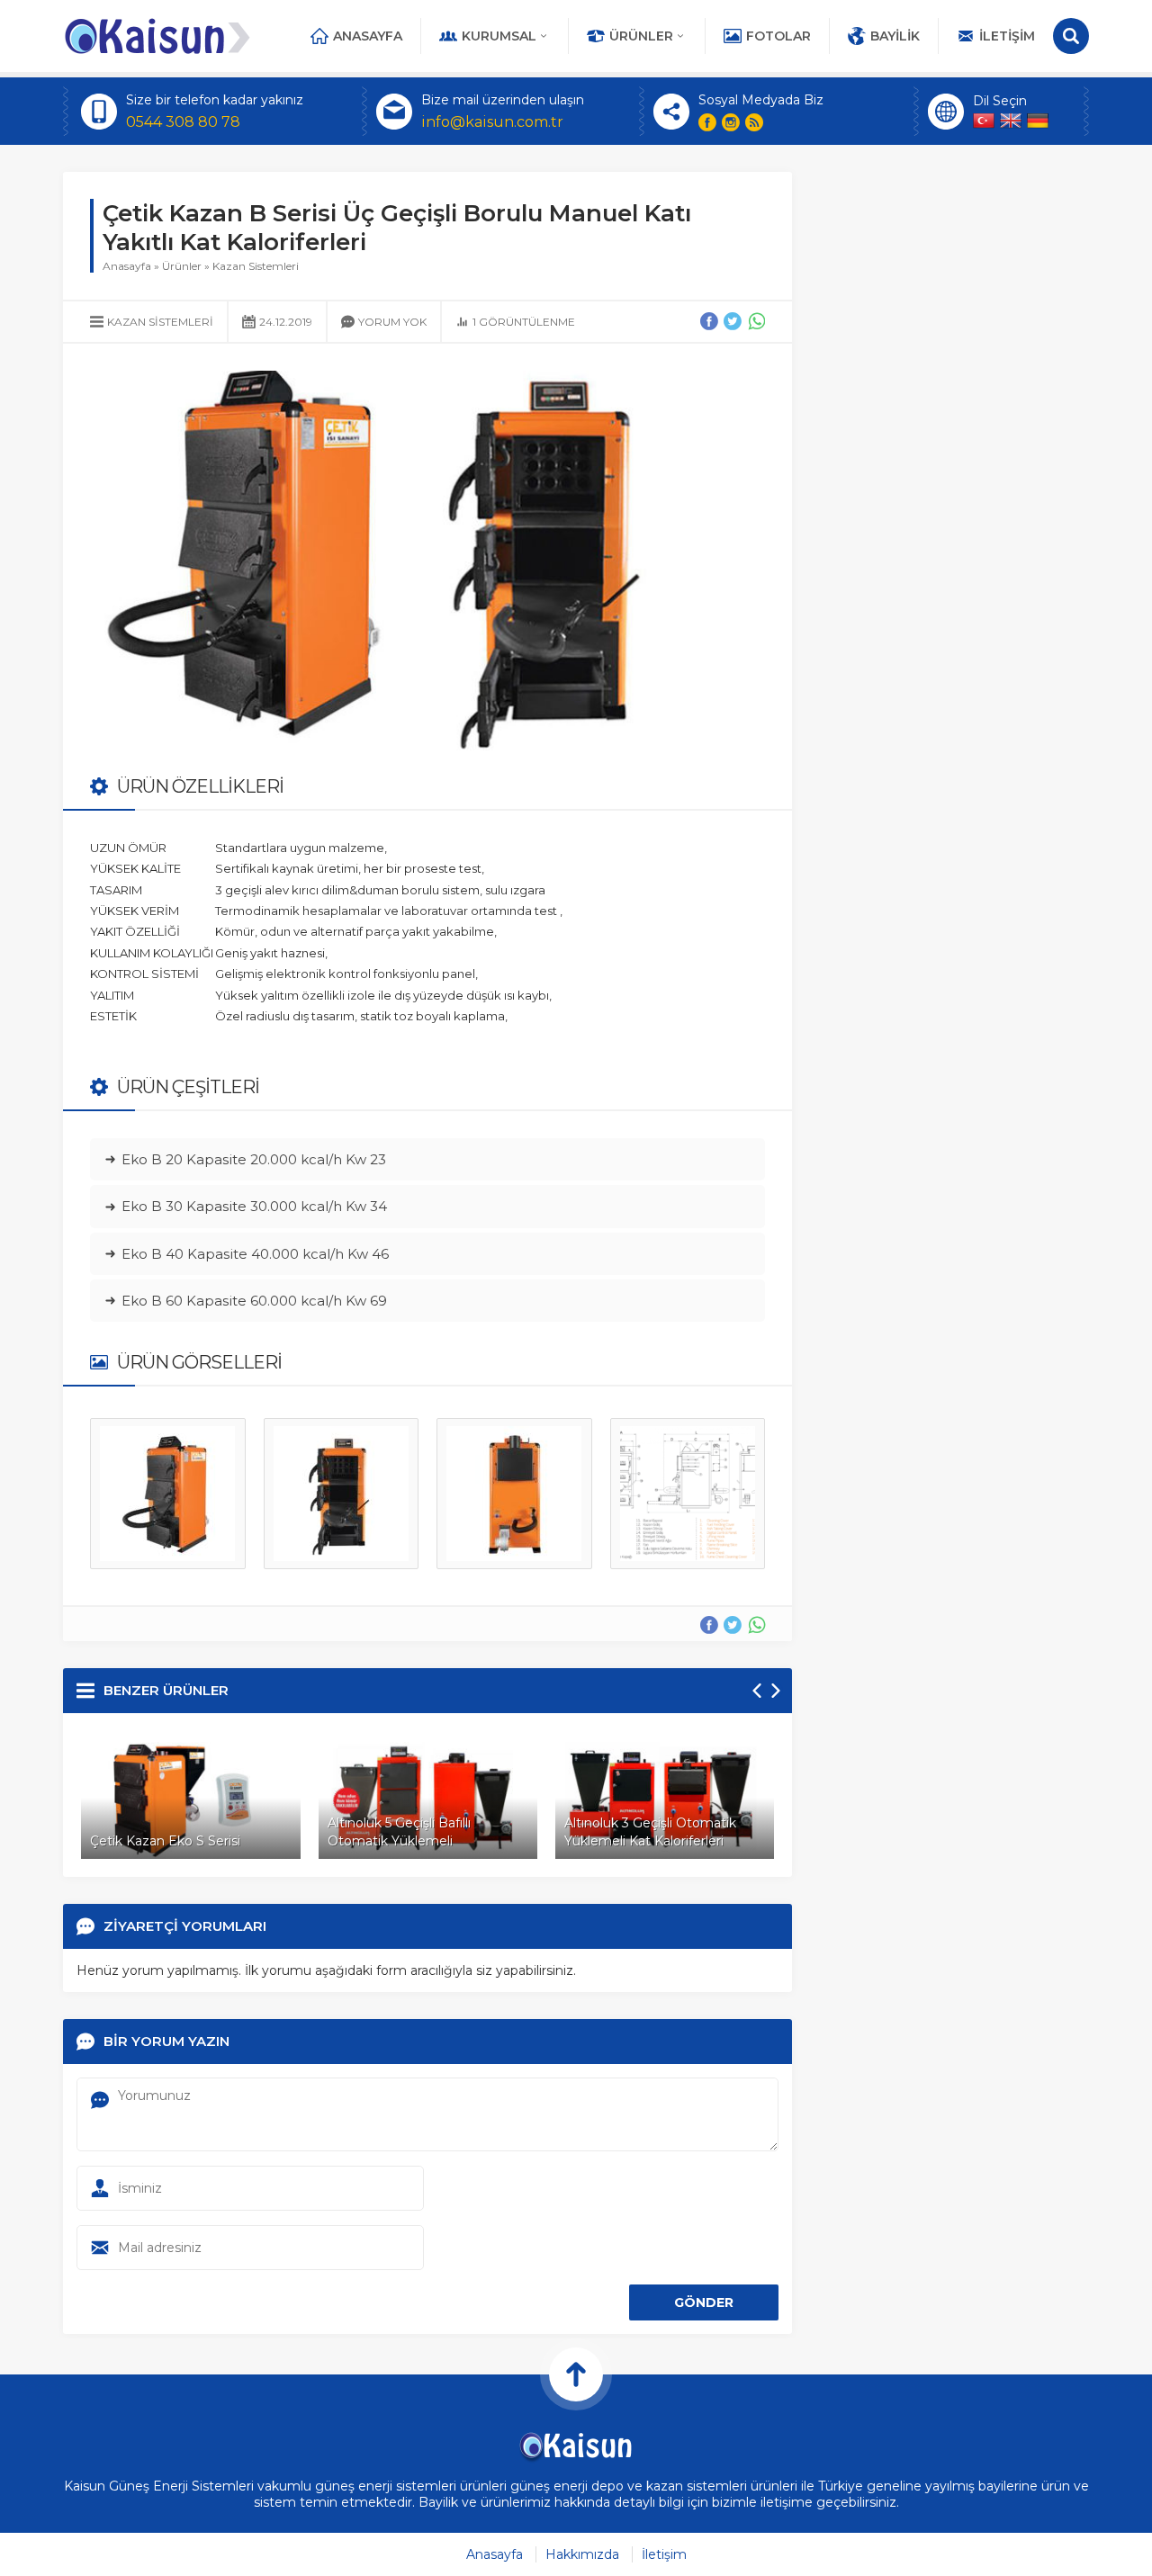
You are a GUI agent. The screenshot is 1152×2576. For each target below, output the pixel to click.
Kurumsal (499, 36)
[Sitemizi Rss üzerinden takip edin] (754, 122)
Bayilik (895, 36)
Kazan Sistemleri (256, 266)
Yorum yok (392, 322)
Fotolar (778, 36)
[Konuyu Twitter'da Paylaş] (733, 321)
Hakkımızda (582, 2554)
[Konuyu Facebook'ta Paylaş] (709, 321)
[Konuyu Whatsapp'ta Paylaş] (756, 321)
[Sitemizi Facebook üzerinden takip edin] (707, 122)
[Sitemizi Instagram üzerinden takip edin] (731, 122)
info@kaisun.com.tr (492, 122)
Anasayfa (368, 36)
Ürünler (641, 36)
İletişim (1007, 36)
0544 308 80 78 (183, 122)
